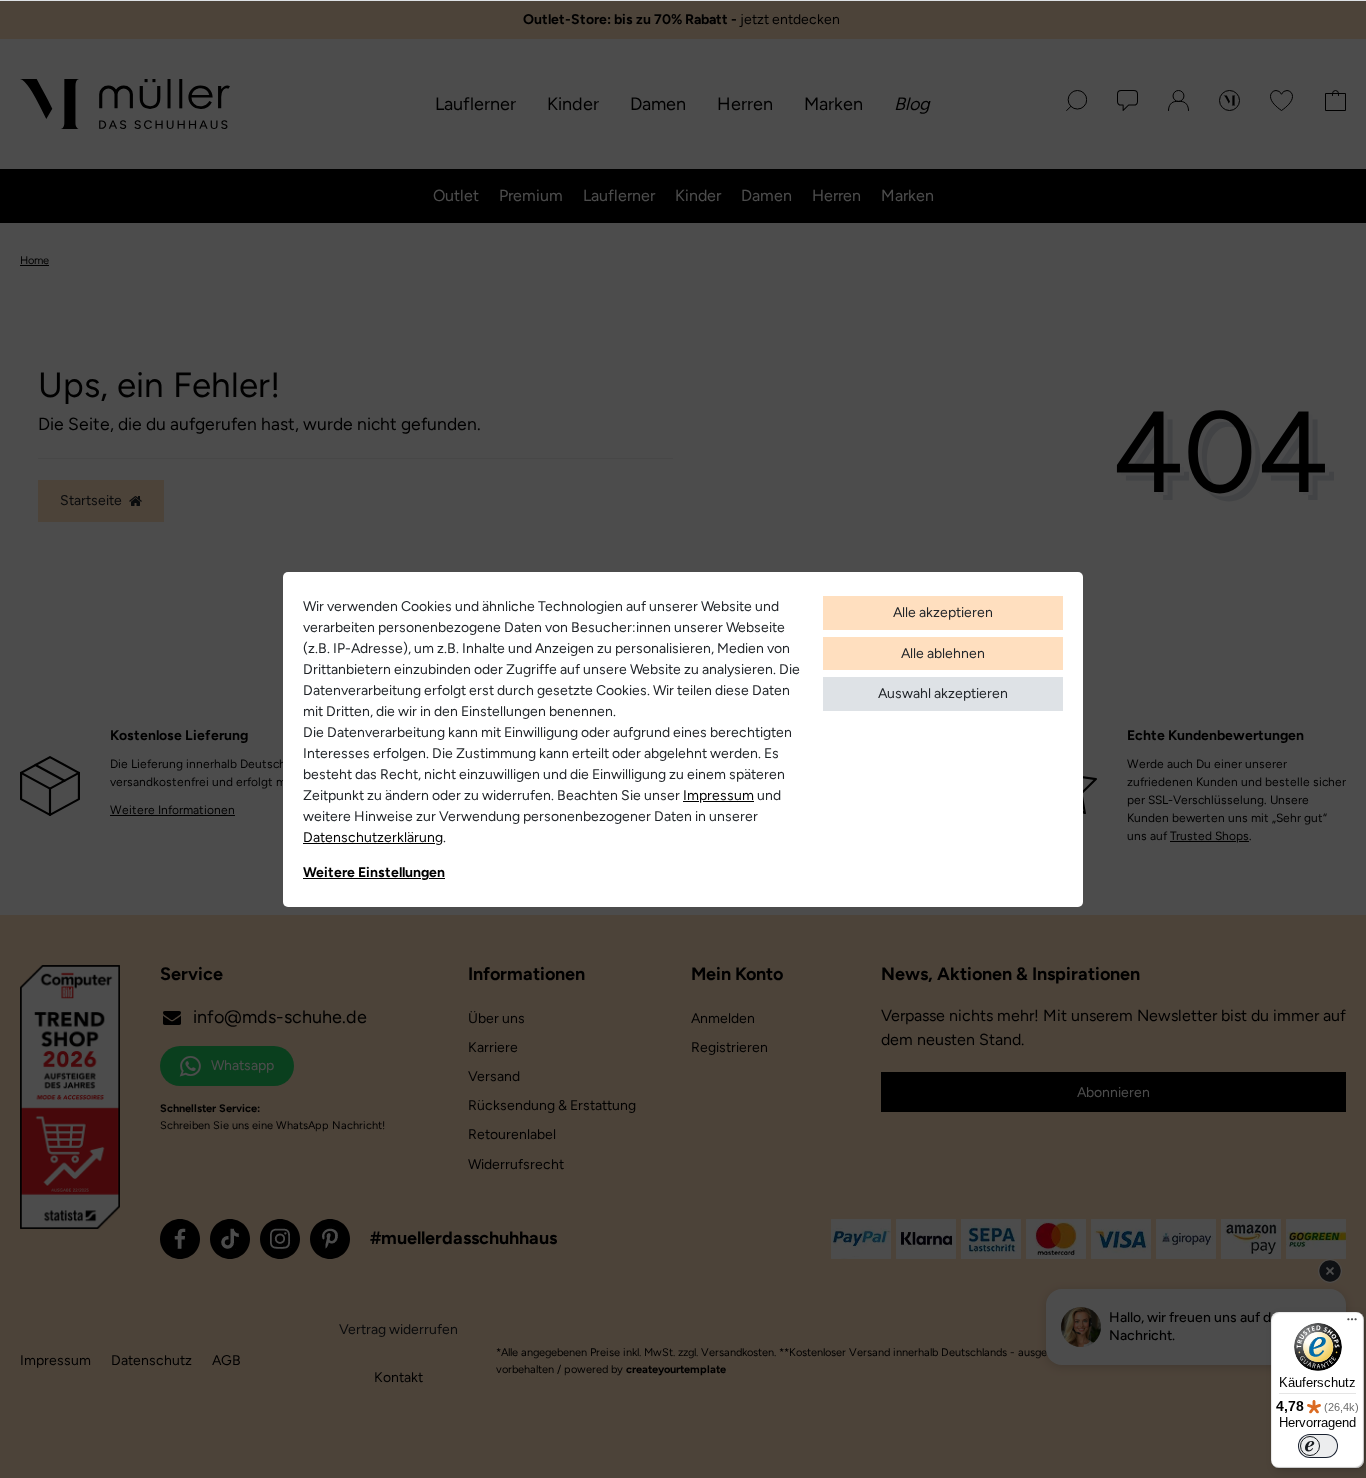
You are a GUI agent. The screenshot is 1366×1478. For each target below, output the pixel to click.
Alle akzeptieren (943, 612)
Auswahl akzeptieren (943, 693)
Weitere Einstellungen (374, 872)
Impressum (718, 795)
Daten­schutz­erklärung (373, 837)
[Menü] (1352, 1324)
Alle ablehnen (943, 653)
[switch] (1318, 1446)
